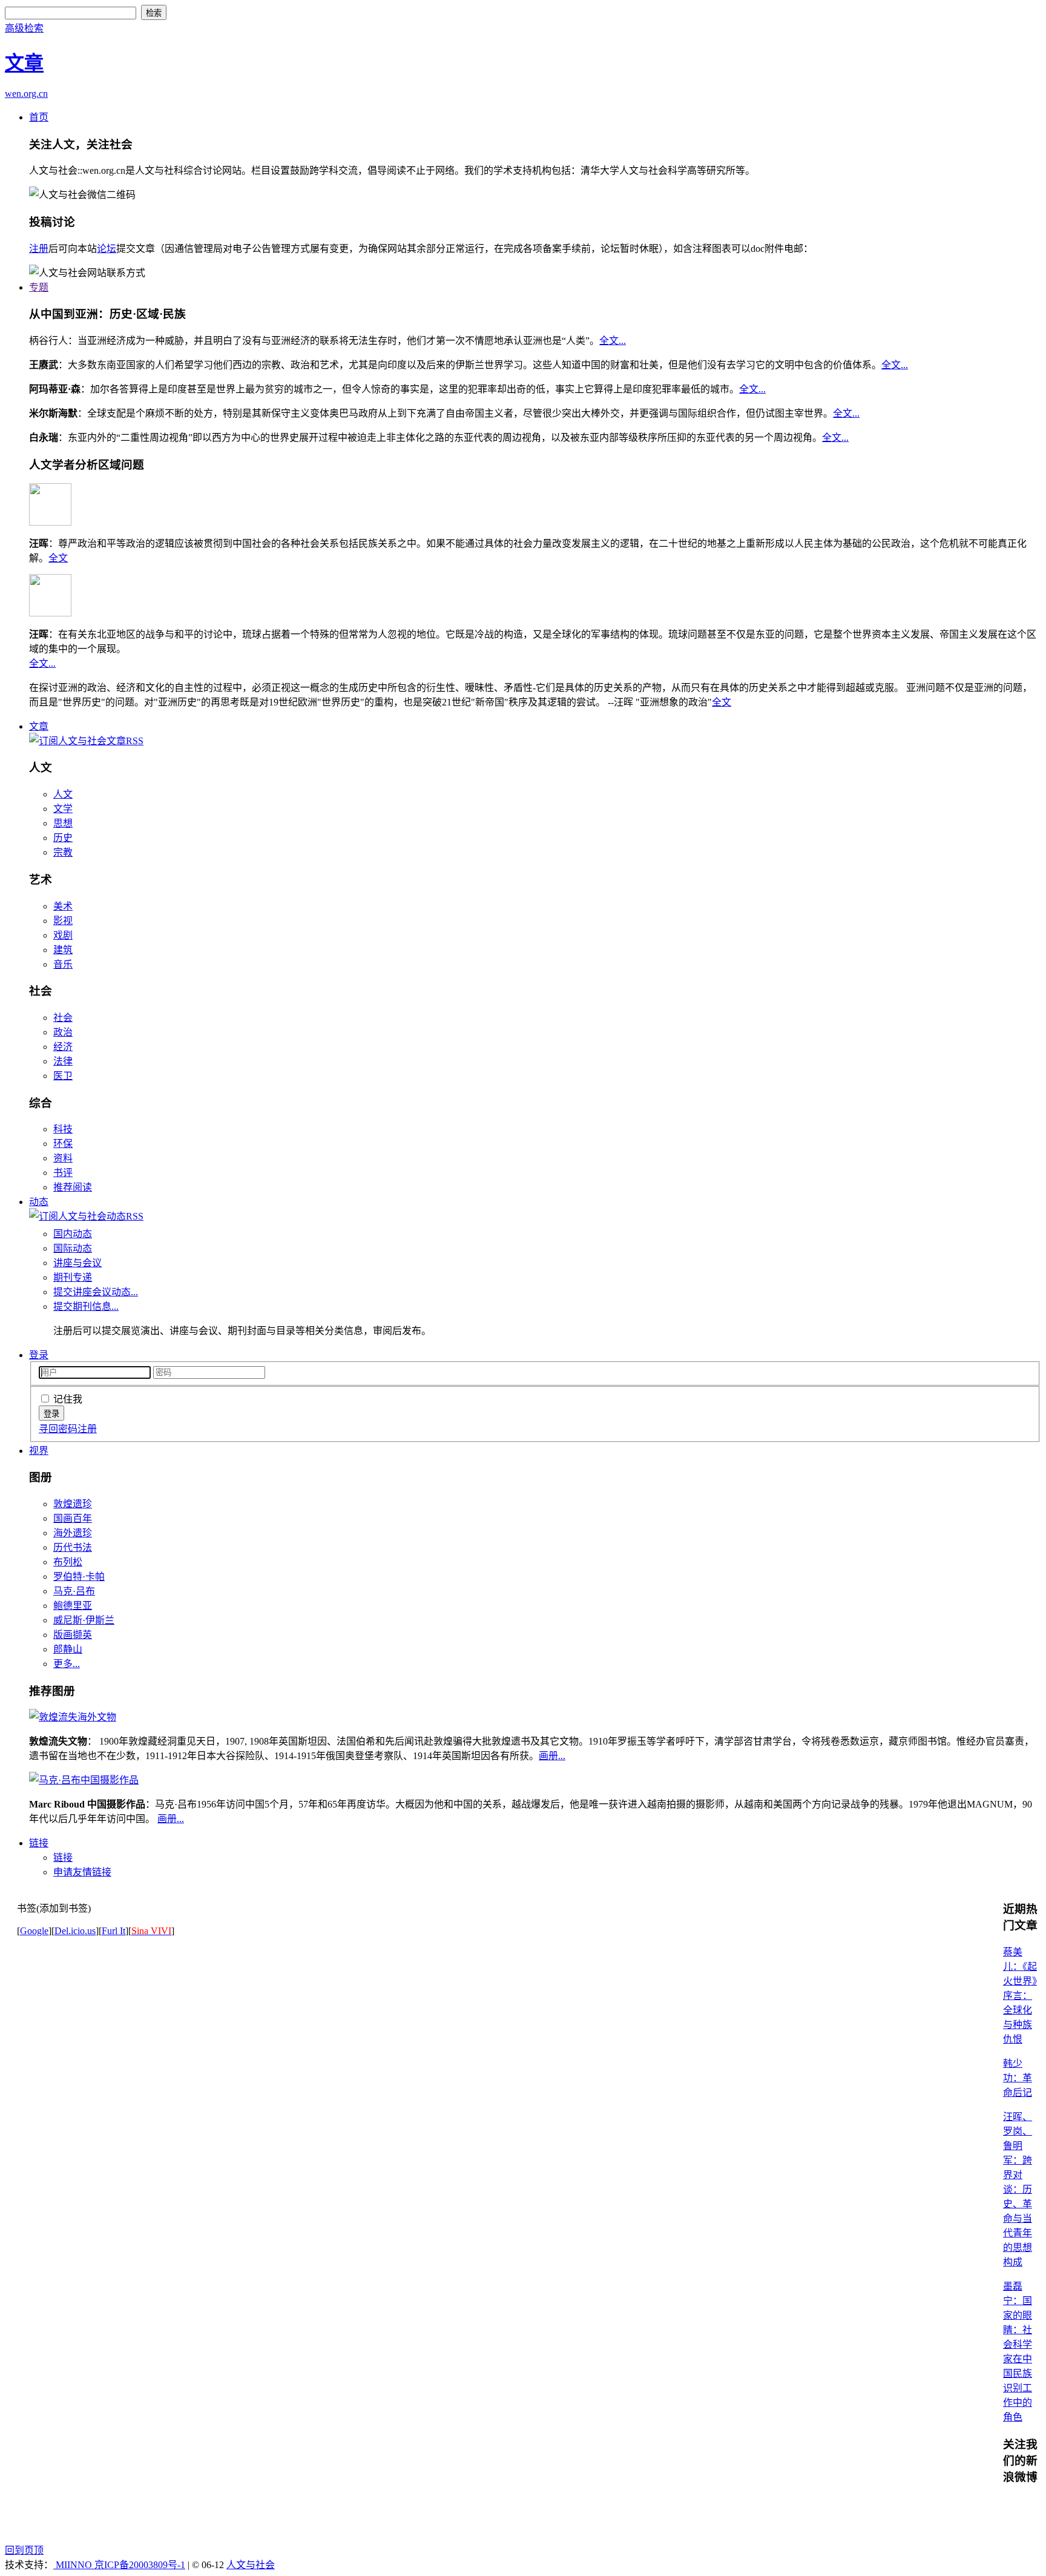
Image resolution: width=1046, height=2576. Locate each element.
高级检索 (24, 28)
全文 (58, 558)
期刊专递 (73, 1277)
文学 (63, 809)
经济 (63, 1047)
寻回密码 (58, 1429)
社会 (63, 1018)
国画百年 (73, 1518)
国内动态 (73, 1234)
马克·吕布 (74, 1591)
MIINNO (74, 2565)
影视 (63, 921)
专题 (39, 287)
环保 (63, 1144)
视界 (39, 1451)
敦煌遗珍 (73, 1504)
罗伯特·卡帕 (79, 1577)
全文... (613, 341)
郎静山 (68, 1649)
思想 (63, 823)
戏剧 (63, 935)
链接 (39, 1843)
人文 (63, 794)
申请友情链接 (82, 1872)
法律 (63, 1061)
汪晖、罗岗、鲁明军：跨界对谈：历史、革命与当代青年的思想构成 (1018, 2189)
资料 (63, 1158)
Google (34, 1931)
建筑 (63, 950)
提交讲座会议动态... (96, 1292)
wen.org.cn (26, 94)
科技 (63, 1129)
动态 (39, 1202)
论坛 (107, 249)
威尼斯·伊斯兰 (84, 1620)
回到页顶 (24, 2550)
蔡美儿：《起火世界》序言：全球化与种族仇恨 (1020, 1996)
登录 (39, 1355)
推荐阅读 (73, 1187)
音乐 (63, 964)
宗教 (63, 852)
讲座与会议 (77, 1263)
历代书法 (73, 1547)
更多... (67, 1664)
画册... (552, 1756)
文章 (39, 726)
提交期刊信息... (86, 1306)
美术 (63, 906)
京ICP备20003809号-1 (140, 2565)
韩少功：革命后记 (1018, 2078)
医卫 (63, 1076)
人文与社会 (251, 2565)
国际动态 (73, 1248)
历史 (63, 838)
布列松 (68, 1562)
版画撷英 (73, 1635)
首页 (39, 117)
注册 (39, 249)
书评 (63, 1173)
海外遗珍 (73, 1533)
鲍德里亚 (73, 1606)
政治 (63, 1032)
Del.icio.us (75, 1931)
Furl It (113, 1931)
